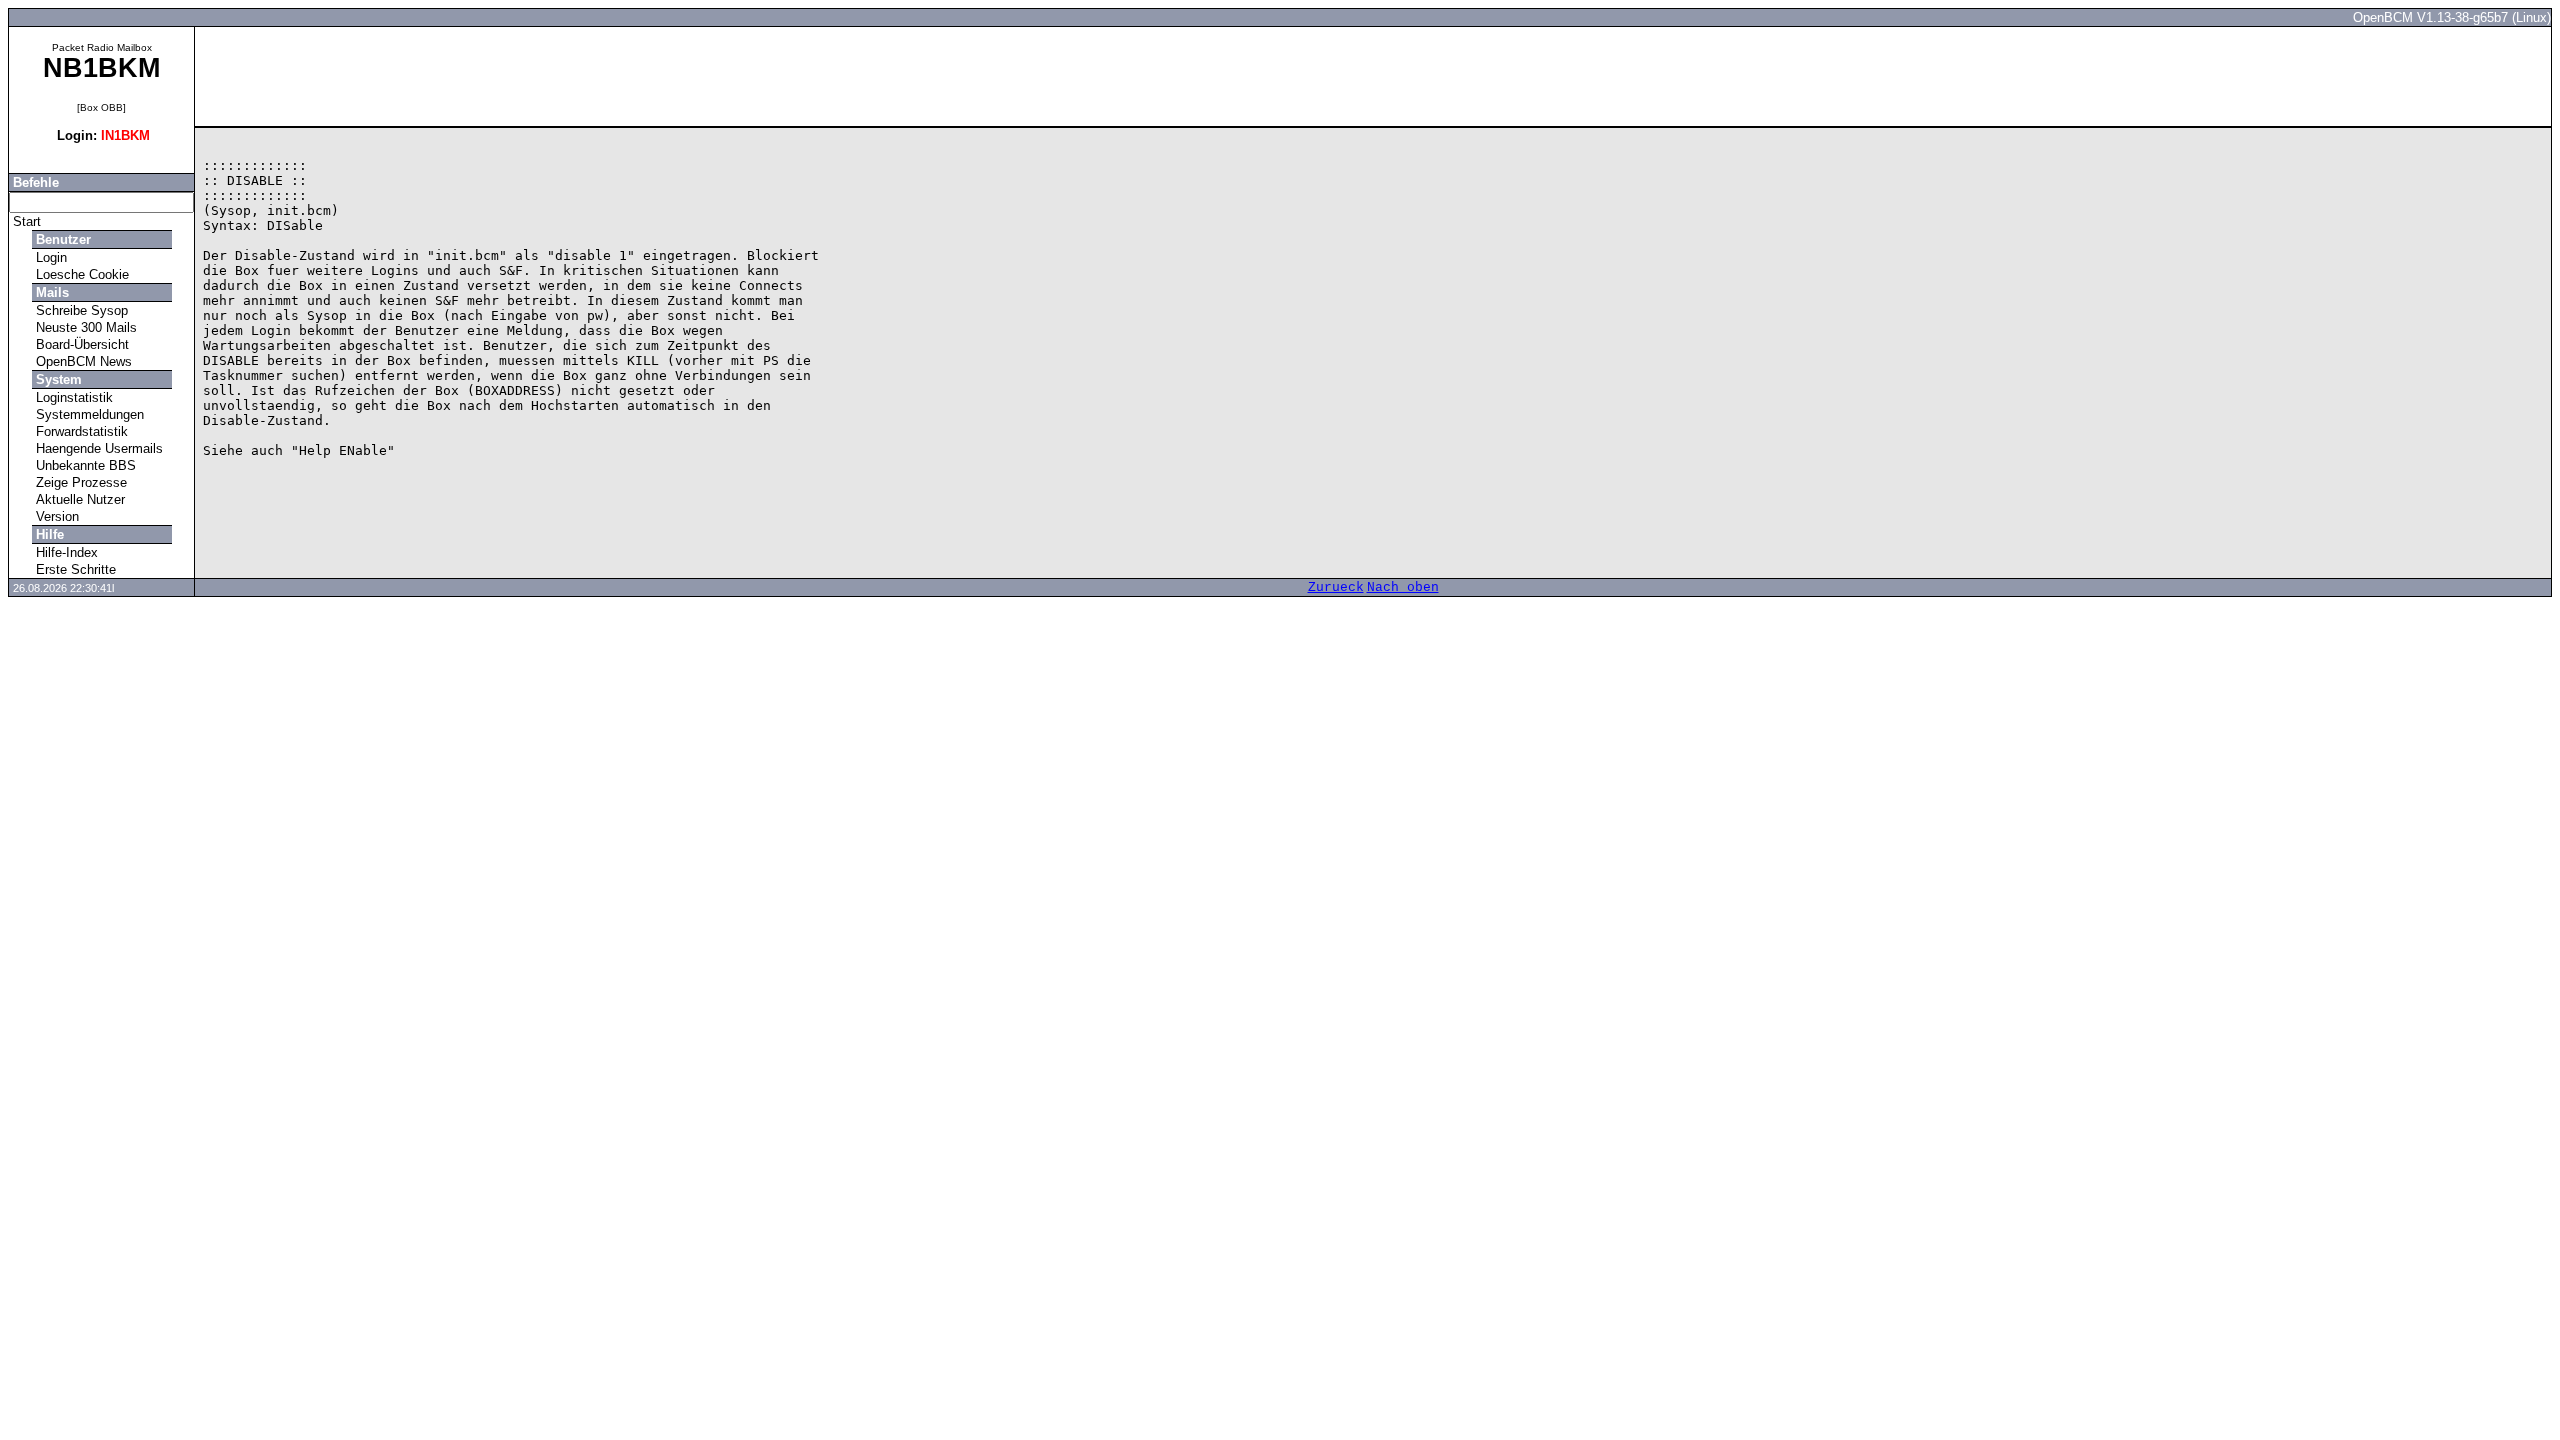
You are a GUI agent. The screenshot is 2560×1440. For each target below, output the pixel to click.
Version (55, 516)
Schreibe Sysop (80, 310)
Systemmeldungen (88, 414)
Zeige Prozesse (79, 482)
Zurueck (1336, 587)
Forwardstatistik (80, 431)
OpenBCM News (82, 361)
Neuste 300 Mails (84, 327)
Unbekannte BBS (84, 465)
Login (49, 257)
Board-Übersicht (80, 344)
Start (25, 221)
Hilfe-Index (65, 552)
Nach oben (1403, 587)
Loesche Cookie (80, 274)
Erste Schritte (74, 569)
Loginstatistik (72, 397)
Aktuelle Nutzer (78, 499)
